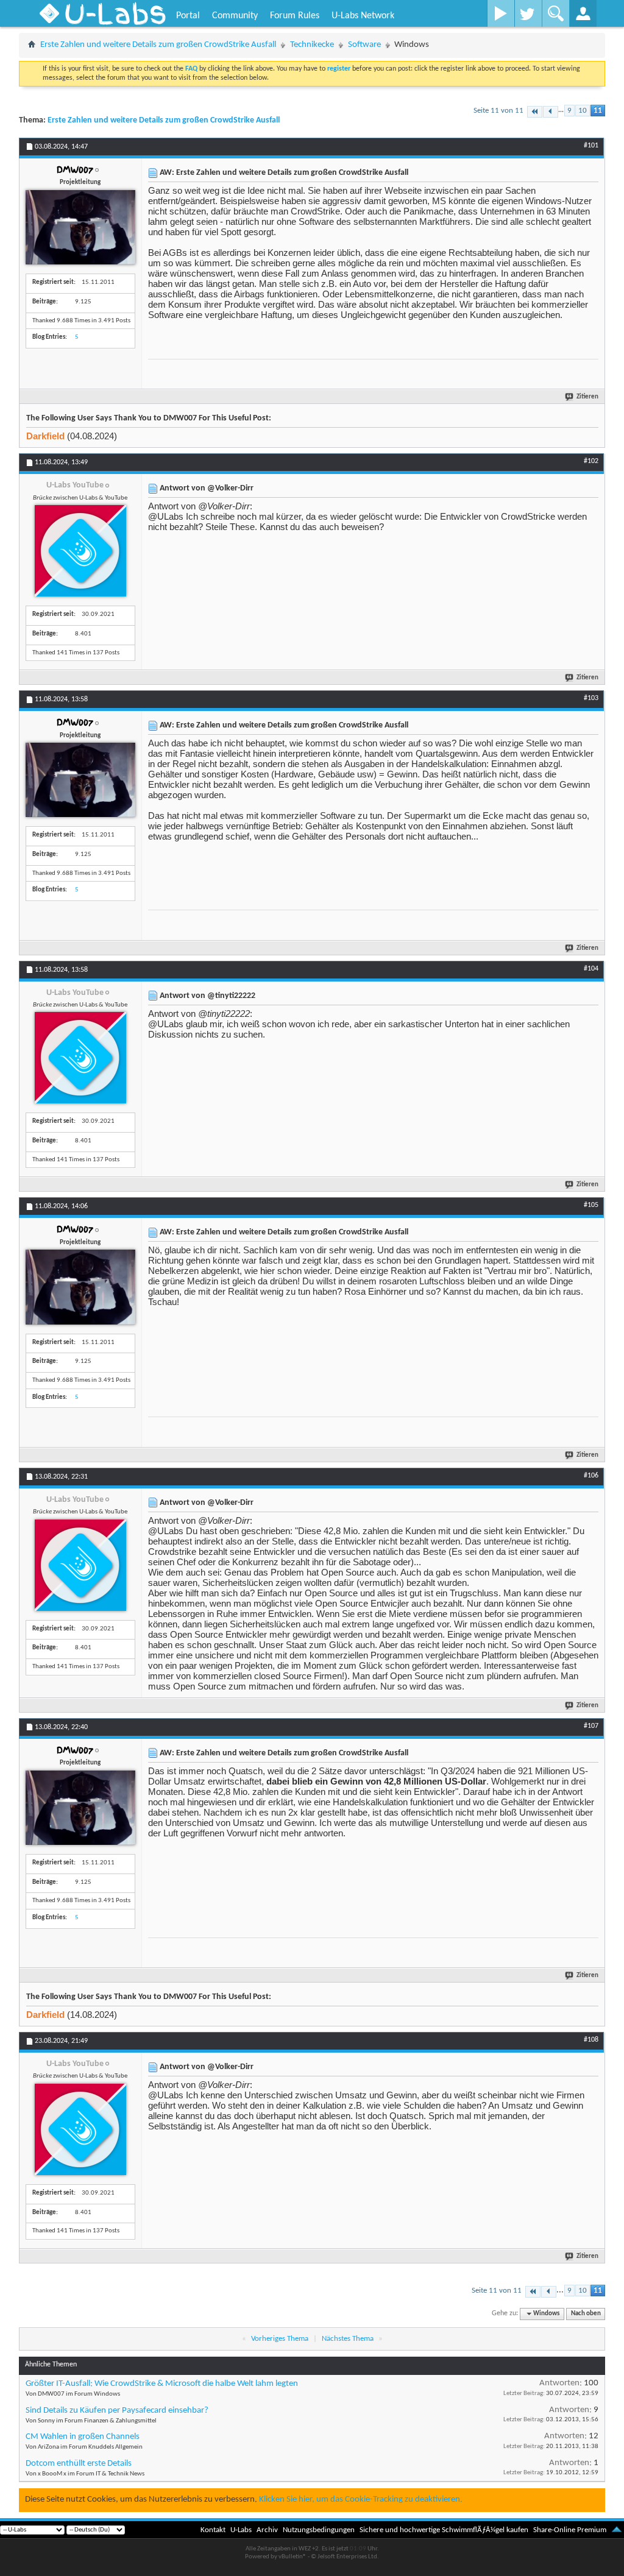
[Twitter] (528, 13)
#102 (591, 461)
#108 (591, 2040)
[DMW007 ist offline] (80, 227)
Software (364, 45)
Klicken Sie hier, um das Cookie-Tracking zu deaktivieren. (361, 2500)
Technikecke (312, 45)
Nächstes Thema (348, 2339)
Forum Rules (295, 16)
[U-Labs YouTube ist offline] (80, 551)
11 (598, 111)
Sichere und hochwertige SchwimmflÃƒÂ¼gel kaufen (444, 2530)
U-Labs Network (363, 16)
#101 (591, 146)
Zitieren (587, 397)
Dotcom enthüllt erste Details (79, 2464)
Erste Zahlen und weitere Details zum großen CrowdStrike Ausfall (158, 45)
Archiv (267, 2530)
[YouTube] (501, 13)
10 (583, 111)
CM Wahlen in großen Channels (83, 2437)
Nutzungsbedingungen (319, 2530)
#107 (591, 1726)
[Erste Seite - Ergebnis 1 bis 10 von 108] (535, 112)
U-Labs (241, 2530)
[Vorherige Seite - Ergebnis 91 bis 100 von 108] (551, 112)
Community (235, 16)
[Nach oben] (617, 2530)
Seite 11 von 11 (498, 111)
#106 (591, 1476)
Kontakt (213, 2530)
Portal (188, 16)
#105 (591, 1205)
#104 (591, 969)
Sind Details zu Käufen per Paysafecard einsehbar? (117, 2411)
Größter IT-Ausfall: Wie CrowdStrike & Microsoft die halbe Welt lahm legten (162, 2384)
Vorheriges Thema (280, 2339)
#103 (591, 698)
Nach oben (586, 2314)
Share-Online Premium (570, 2530)
